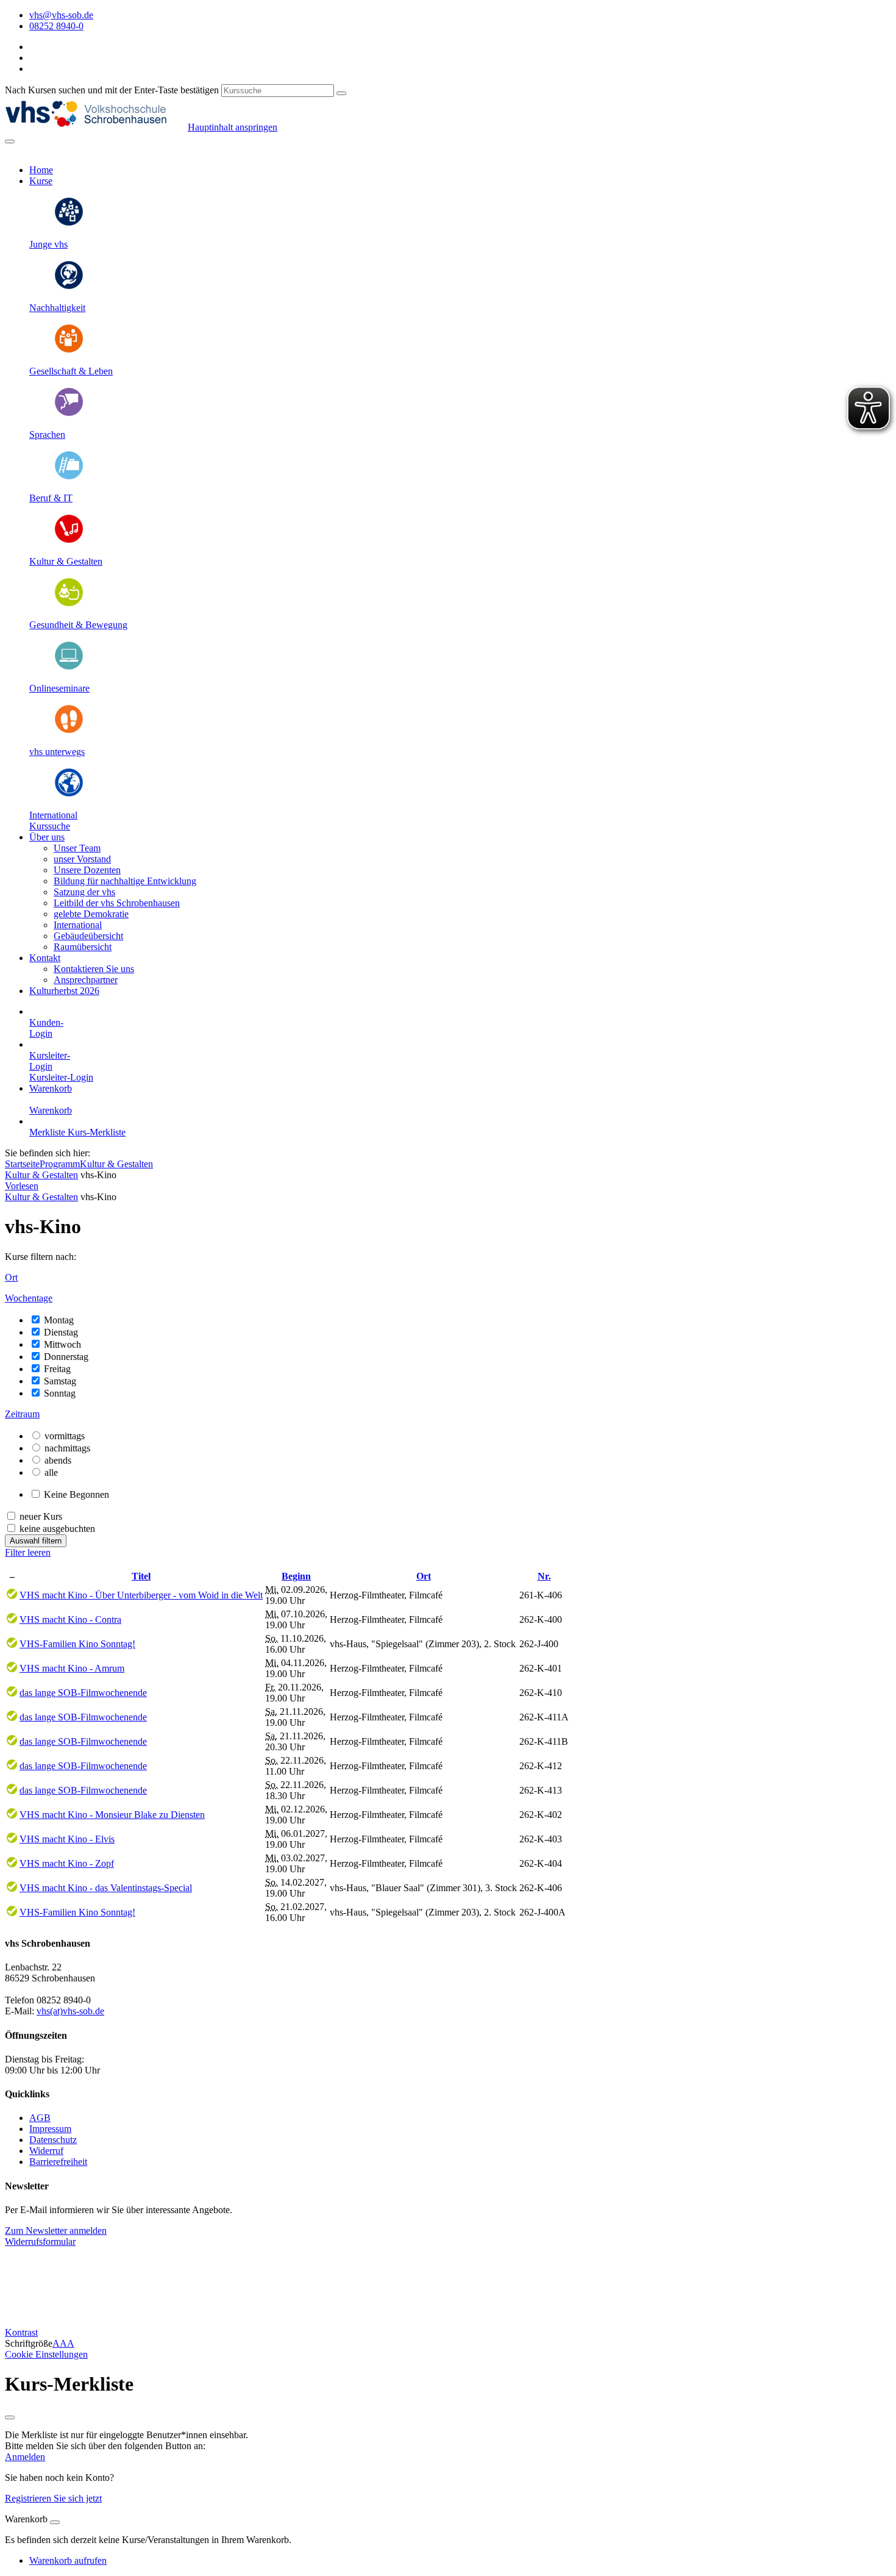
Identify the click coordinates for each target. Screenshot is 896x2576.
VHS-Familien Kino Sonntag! (77, 1644)
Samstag (60, 1381)
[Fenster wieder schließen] (10, 2417)
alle (51, 1472)
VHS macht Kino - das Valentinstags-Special (106, 1888)
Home (41, 170)
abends (58, 1460)
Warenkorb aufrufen (68, 2560)
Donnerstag (66, 1357)
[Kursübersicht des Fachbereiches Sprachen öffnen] (69, 414)
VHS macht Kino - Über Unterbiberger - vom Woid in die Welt (141, 1595)
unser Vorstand (82, 859)
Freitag (57, 1369)
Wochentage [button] (29, 1298)
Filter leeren (28, 1552)
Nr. (544, 1576)
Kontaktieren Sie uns (94, 969)
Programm (60, 1164)
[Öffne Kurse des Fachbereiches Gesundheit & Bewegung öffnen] (69, 604)
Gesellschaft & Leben (71, 371)
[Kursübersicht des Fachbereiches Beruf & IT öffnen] (69, 477)
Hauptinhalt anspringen (233, 127)
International (53, 815)
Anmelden (25, 2457)
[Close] (55, 2522)
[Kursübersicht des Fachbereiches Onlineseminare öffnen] (69, 667)
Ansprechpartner (86, 980)
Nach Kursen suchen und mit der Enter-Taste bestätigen (112, 90)
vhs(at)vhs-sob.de (70, 2011)
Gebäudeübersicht (88, 936)
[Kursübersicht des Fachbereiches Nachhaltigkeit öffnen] (69, 287)
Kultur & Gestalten (66, 561)
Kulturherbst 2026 (64, 991)
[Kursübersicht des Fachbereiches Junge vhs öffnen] (69, 224)
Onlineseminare (59, 688)
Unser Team (77, 848)
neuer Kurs (41, 1516)
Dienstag (61, 1332)
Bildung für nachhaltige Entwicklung (125, 881)
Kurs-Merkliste (97, 1132)
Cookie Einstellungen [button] (46, 2354)
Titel (141, 1576)
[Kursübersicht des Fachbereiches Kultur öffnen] (69, 541)
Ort (424, 1576)
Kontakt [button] (45, 958)
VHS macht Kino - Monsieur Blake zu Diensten (112, 1815)
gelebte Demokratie (91, 914)
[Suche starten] (341, 93)
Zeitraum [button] (22, 1414)
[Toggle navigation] (10, 141)
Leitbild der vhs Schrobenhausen (117, 903)
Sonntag (60, 1393)
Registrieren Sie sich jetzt (53, 2498)
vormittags (65, 1436)
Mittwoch (62, 1344)
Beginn (296, 1576)
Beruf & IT (51, 498)
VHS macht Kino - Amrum (72, 1668)
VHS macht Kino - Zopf (67, 1863)
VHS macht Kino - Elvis (67, 1839)
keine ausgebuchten (57, 1529)
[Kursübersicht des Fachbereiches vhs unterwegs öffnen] (69, 731)
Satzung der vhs (84, 892)
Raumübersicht (83, 947)
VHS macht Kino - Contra (70, 1619)
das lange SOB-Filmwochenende (83, 1693)
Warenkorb (51, 1088)
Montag (59, 1320)
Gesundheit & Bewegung (78, 625)
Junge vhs (48, 244)
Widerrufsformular (40, 2241)
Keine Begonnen (76, 1494)
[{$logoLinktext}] (96, 127)
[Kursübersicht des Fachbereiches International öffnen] (69, 794)
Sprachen (47, 435)
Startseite (22, 1164)
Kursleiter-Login (61, 1077)
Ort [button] (11, 1277)
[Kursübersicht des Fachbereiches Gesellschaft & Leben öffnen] (69, 350)
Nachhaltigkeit (57, 308)
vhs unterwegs (57, 752)
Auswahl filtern (36, 1541)
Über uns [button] (47, 837)
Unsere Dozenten (87, 870)
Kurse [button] (41, 181)
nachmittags (67, 1448)
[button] (50, 826)
